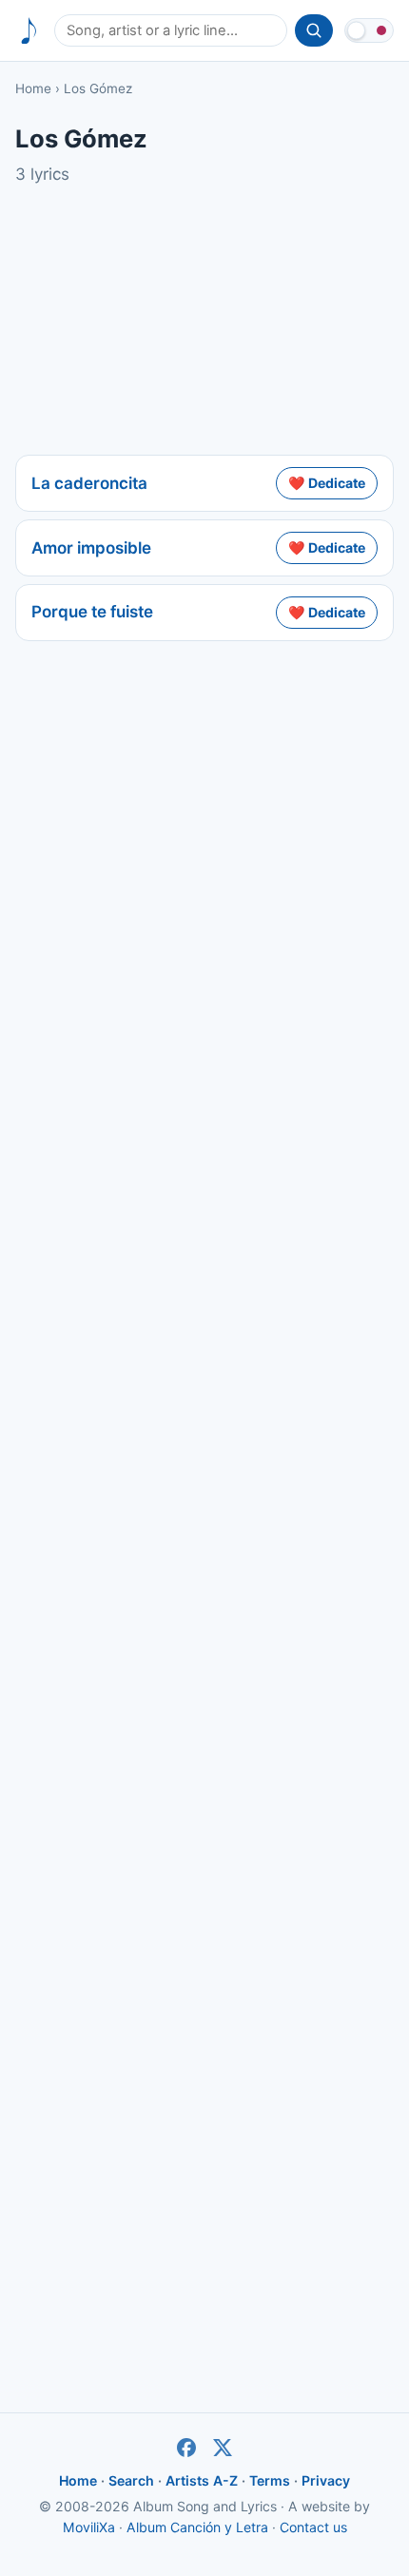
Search (131, 2480)
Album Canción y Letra (197, 2527)
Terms (270, 2480)
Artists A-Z (202, 2480)
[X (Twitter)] (223, 2448)
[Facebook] (186, 2448)
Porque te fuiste (92, 612)
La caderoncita (89, 483)
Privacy (326, 2480)
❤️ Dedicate (327, 483)
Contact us (313, 2527)
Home (33, 88)
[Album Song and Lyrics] (29, 31)
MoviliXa (89, 2527)
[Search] (314, 30)
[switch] (369, 30)
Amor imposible (91, 548)
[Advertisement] (204, 321)
